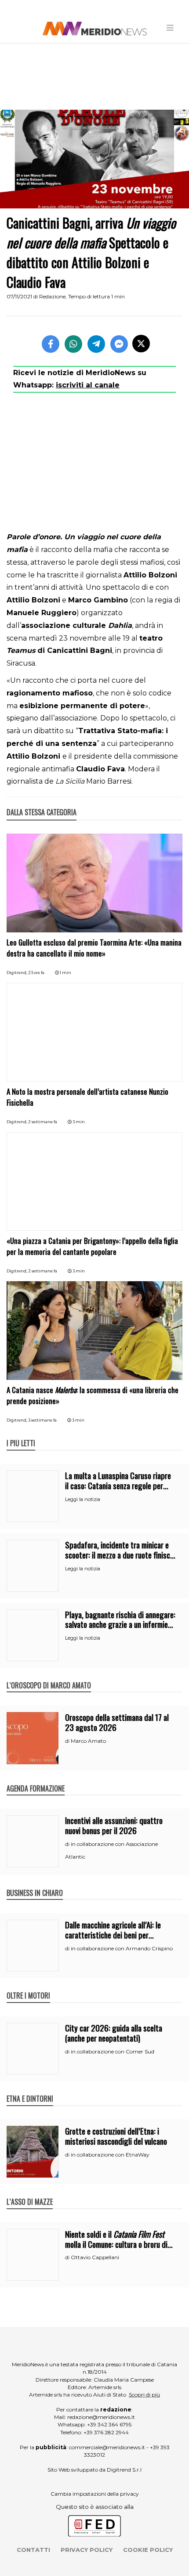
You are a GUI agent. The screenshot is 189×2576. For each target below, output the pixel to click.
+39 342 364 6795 (109, 2424)
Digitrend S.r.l (124, 2470)
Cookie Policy (148, 2550)
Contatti (33, 2550)
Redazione (52, 296)
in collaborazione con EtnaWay (110, 2155)
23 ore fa (36, 973)
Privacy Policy (87, 2550)
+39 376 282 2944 (106, 2432)
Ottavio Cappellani (95, 2257)
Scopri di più (144, 2395)
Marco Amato (88, 1741)
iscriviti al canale (88, 385)
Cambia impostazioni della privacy (95, 2494)
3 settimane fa (42, 1420)
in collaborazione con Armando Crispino (122, 1948)
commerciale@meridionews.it (107, 2447)
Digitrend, (17, 973)
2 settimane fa (43, 1122)
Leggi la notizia (83, 1499)
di (68, 1741)
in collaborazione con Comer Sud (113, 2051)
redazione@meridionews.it (101, 2417)
